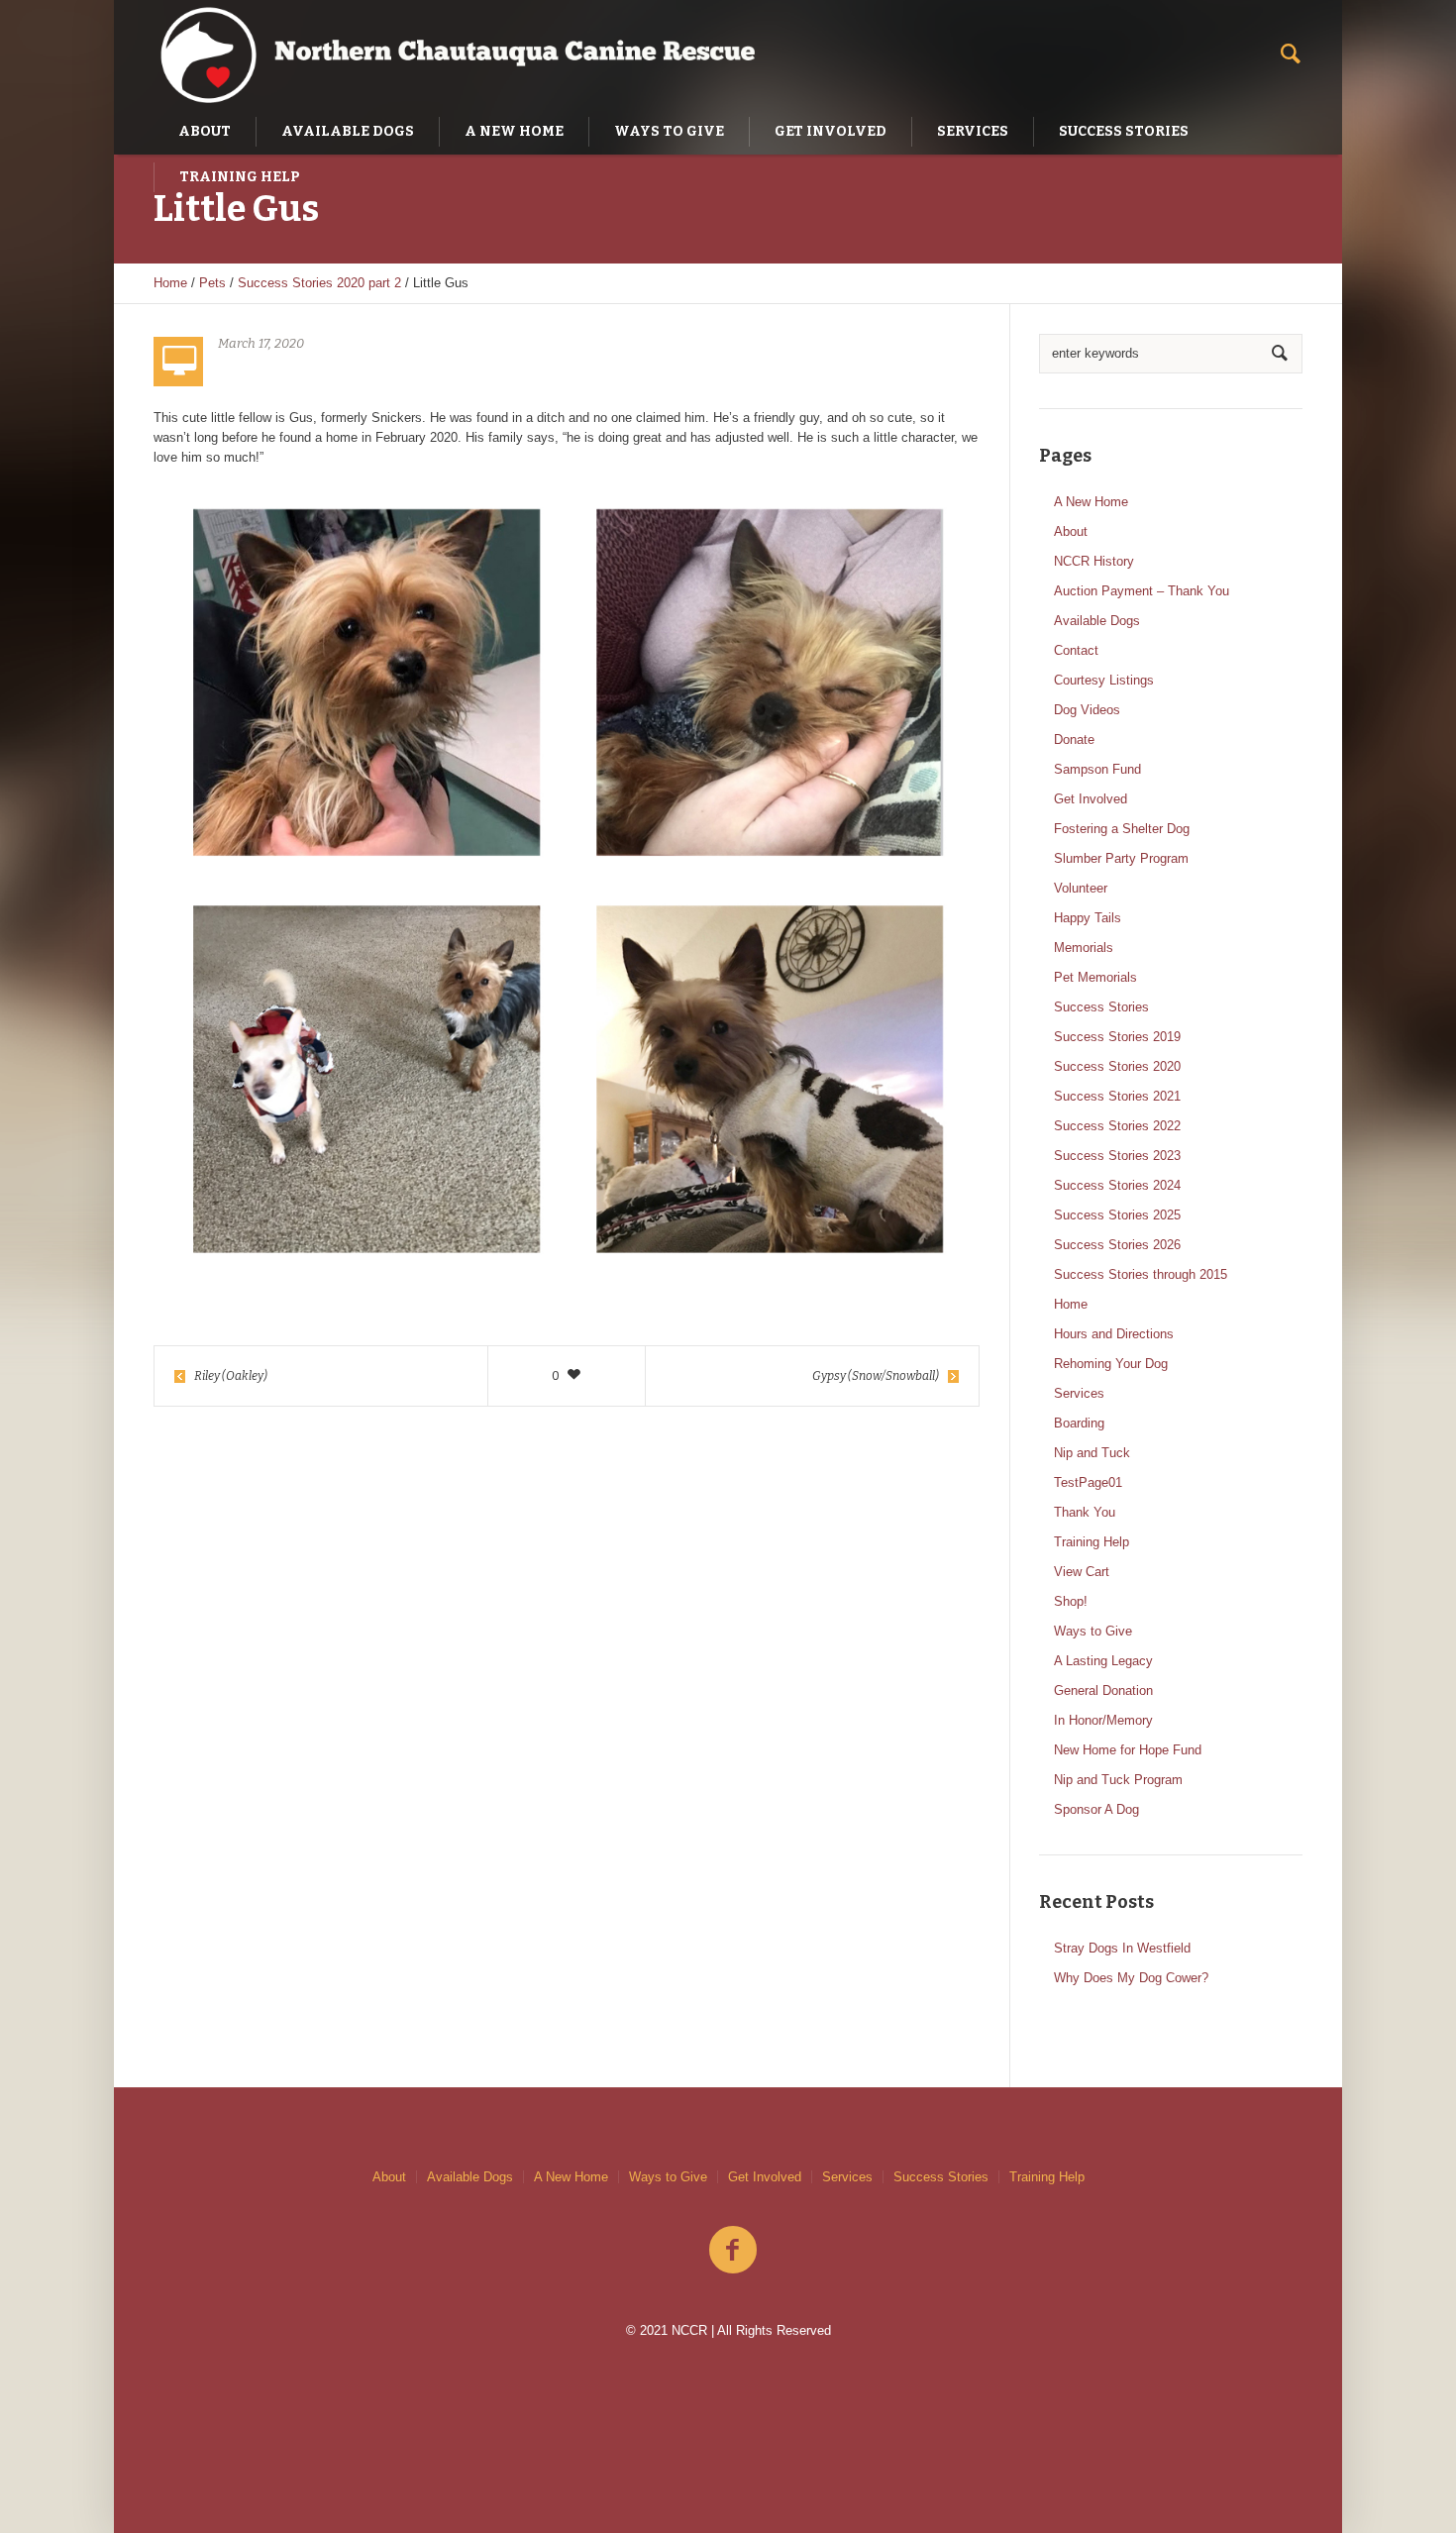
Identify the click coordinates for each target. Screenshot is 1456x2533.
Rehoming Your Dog (1111, 1364)
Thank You (1085, 1512)
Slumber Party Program (1121, 858)
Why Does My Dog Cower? (1131, 1978)
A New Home (1091, 502)
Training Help (1092, 1542)
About (1071, 531)
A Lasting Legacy (1103, 1661)
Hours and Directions (1114, 1334)
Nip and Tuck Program (1118, 1780)
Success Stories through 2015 (1141, 1274)
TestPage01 (1088, 1482)
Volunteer (1081, 888)
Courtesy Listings (1104, 680)
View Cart (1082, 1572)
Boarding (1079, 1423)
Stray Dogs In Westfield (1122, 1948)
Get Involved (1091, 799)
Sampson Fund (1097, 769)
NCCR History (1094, 561)
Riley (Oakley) (231, 1376)
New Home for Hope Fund (1128, 1750)
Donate (1074, 739)
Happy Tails (1088, 918)
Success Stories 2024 (1117, 1185)
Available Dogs (1097, 621)
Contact (1076, 650)
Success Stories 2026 (1117, 1245)
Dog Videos (1087, 710)
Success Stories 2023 (1117, 1156)
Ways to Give (1093, 1631)
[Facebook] (733, 2251)
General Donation (1103, 1690)
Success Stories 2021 (1117, 1096)
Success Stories (1101, 1007)
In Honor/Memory (1103, 1720)
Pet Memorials (1095, 977)
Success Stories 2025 (1117, 1215)
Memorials (1084, 948)
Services (1079, 1393)
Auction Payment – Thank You (1142, 591)
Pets (212, 283)
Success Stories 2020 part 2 (319, 283)
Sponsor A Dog (1096, 1809)
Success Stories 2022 (1117, 1126)
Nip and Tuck (1092, 1453)
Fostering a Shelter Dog (1122, 829)
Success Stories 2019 (1117, 1037)
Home (170, 283)
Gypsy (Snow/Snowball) (876, 1376)
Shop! (1071, 1601)
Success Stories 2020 (1117, 1066)
